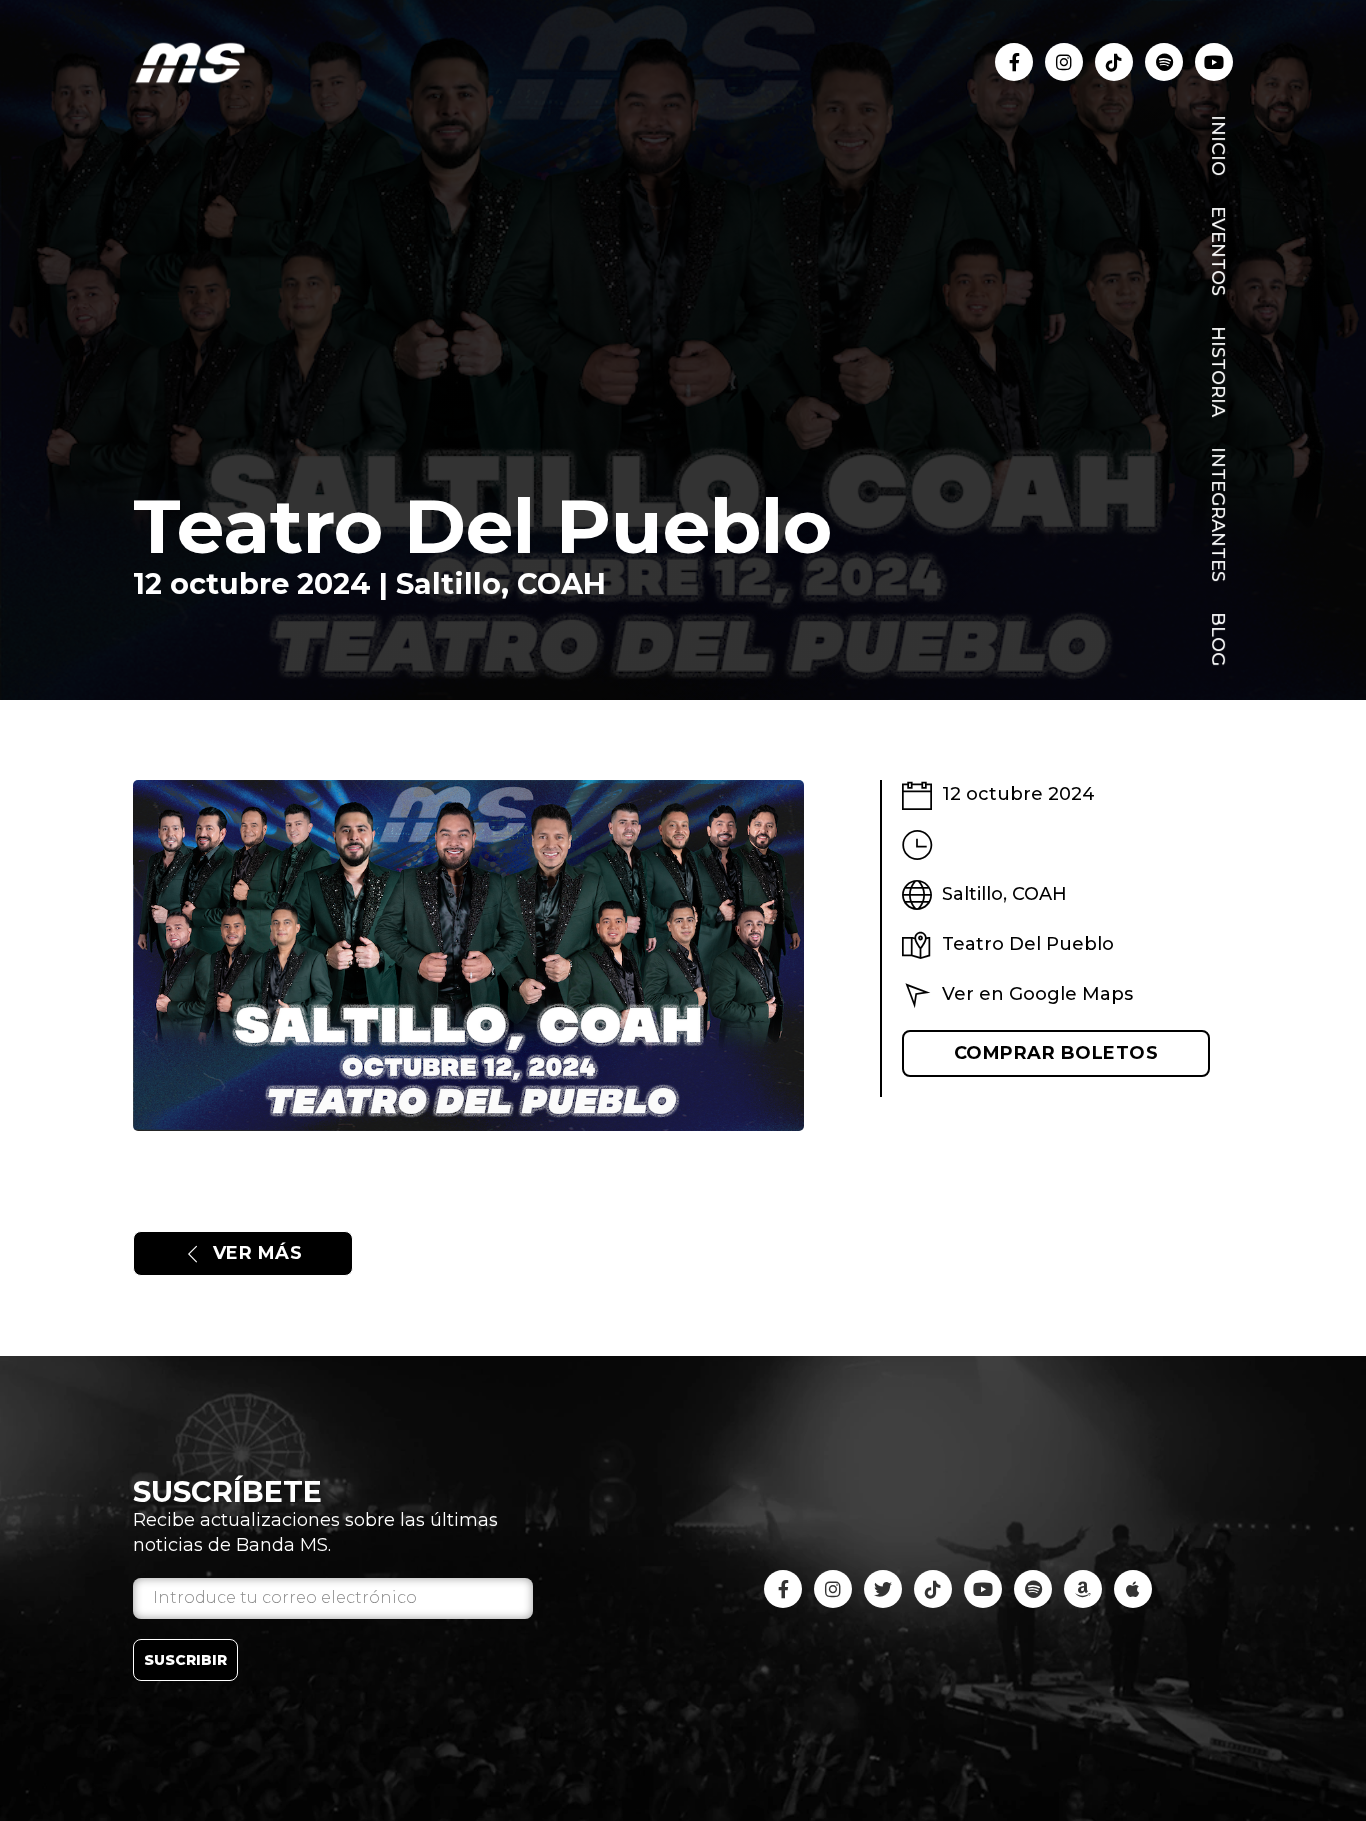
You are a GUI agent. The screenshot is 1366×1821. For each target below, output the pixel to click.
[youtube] (1164, 62)
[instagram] (1064, 62)
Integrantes (1218, 514)
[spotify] (1033, 1589)
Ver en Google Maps (1037, 994)
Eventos (1218, 251)
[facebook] (1014, 62)
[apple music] (1133, 1589)
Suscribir (185, 1660)
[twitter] (883, 1589)
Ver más (258, 1253)
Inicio (1218, 145)
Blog (1218, 639)
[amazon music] (1083, 1589)
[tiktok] (1114, 62)
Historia (1218, 371)
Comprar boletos (1056, 1053)
